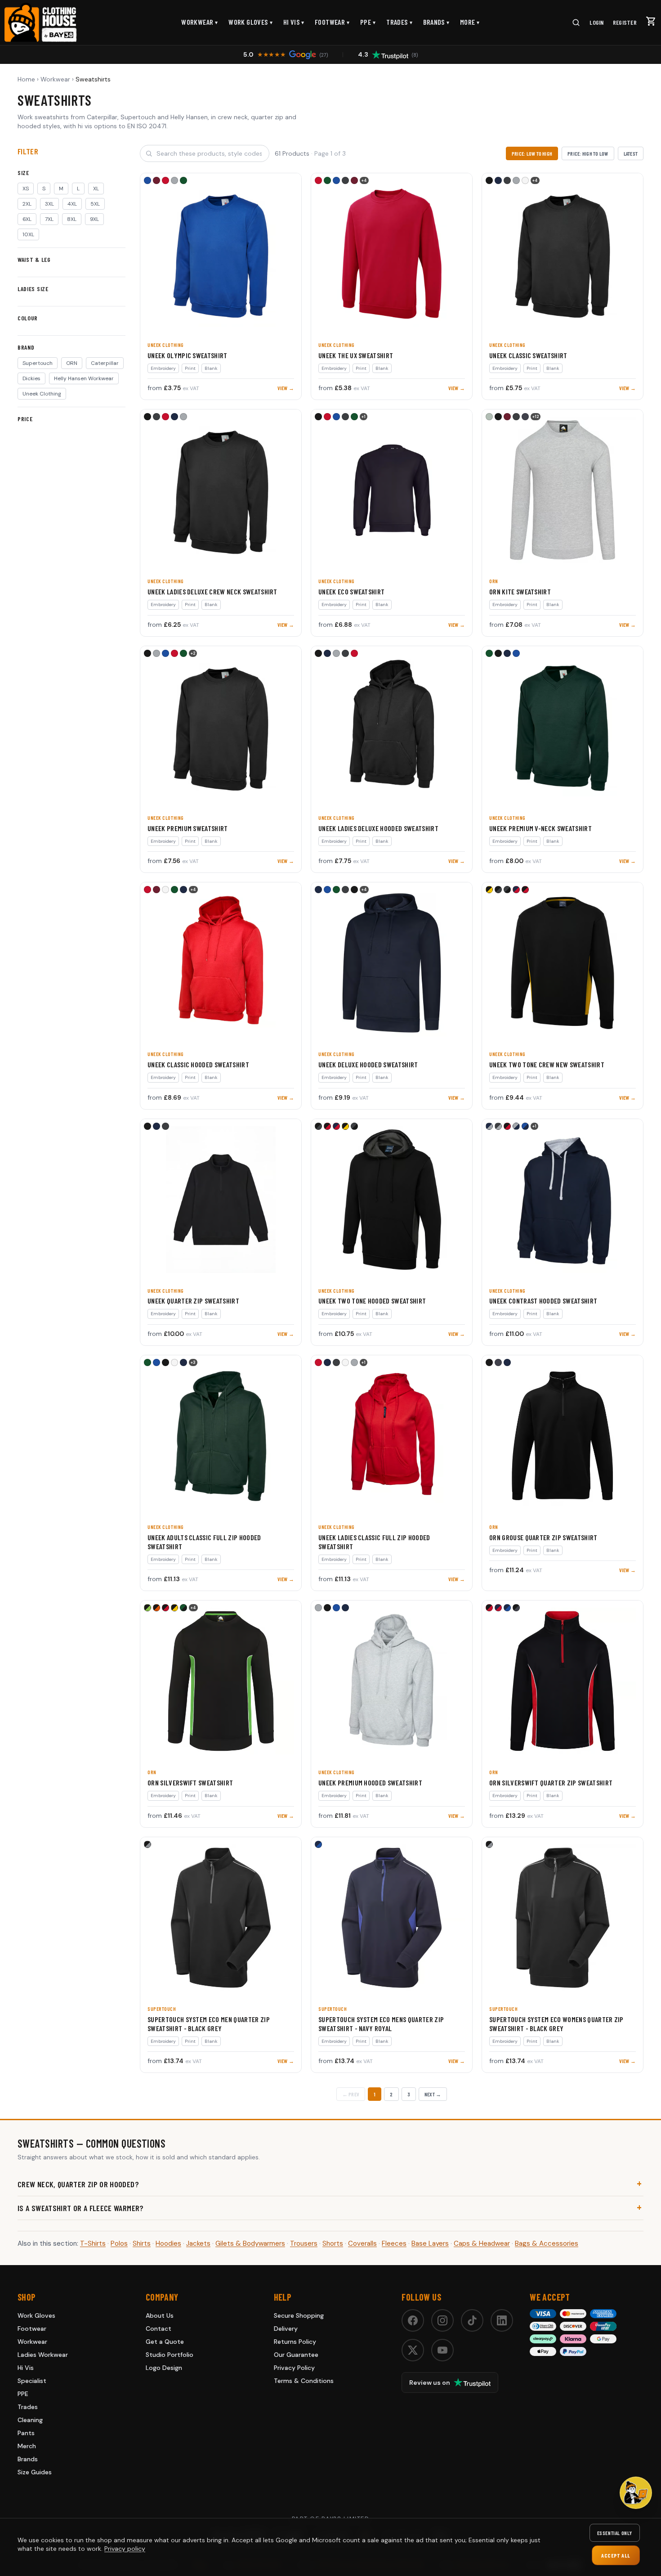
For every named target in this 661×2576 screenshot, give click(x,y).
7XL (49, 219)
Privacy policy (125, 2549)
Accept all (616, 2555)
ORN (72, 363)
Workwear (200, 22)
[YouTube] (442, 2350)
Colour (28, 318)
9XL (94, 219)
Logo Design (164, 2368)
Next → (433, 2094)
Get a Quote (165, 2342)
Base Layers (430, 2243)
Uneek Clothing (42, 394)
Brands (436, 22)
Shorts (333, 2243)
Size (23, 173)
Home (26, 79)
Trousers (304, 2243)
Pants (26, 2433)
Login (596, 22)
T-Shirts (93, 2243)
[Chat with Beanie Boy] (636, 2493)
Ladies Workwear (43, 2355)
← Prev (351, 2094)
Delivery (286, 2329)
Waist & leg (34, 259)
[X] (413, 2350)
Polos (119, 2243)
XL (96, 189)
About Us (160, 2315)
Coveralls (362, 2243)
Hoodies (168, 2243)
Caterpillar (105, 363)
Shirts (142, 2243)
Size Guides (35, 2472)
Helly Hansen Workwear (84, 378)
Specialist (32, 2381)
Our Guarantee (296, 2355)
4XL (72, 204)
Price (25, 419)
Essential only (615, 2533)
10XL (28, 234)
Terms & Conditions (304, 2381)
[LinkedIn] (502, 2320)
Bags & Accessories (547, 2243)
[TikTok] (472, 2320)
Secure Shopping (299, 2315)
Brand (26, 347)
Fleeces (394, 2243)
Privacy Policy (294, 2368)
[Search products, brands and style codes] (576, 22)
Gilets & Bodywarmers (250, 2243)
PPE (368, 22)
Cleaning (30, 2420)
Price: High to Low (588, 153)
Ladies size (33, 289)
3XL (49, 204)
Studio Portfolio (170, 2355)
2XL (27, 204)
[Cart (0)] (651, 21)
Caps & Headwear (482, 2243)
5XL (95, 204)
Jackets (198, 2243)
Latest (631, 153)
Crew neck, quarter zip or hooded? (78, 2184)
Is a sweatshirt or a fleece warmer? (81, 2208)
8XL (72, 219)
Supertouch (38, 363)
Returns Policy (295, 2342)
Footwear (332, 22)
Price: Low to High (532, 153)
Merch (27, 2446)
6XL (27, 219)
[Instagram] (442, 2320)
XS (26, 189)
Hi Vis (294, 22)
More (470, 22)
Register (625, 22)
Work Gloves (250, 22)
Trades (399, 22)
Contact (159, 2329)
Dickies (31, 378)
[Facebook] (413, 2320)
